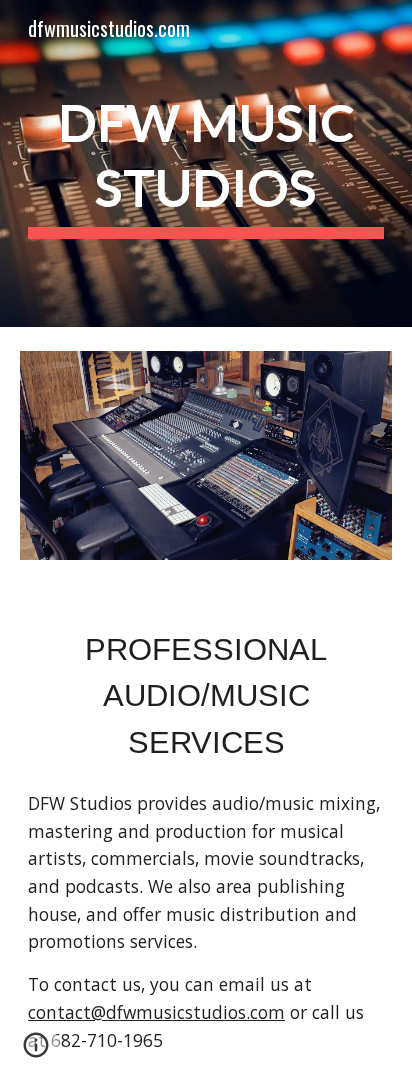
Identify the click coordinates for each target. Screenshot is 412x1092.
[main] (206, 163)
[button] (36, 1052)
